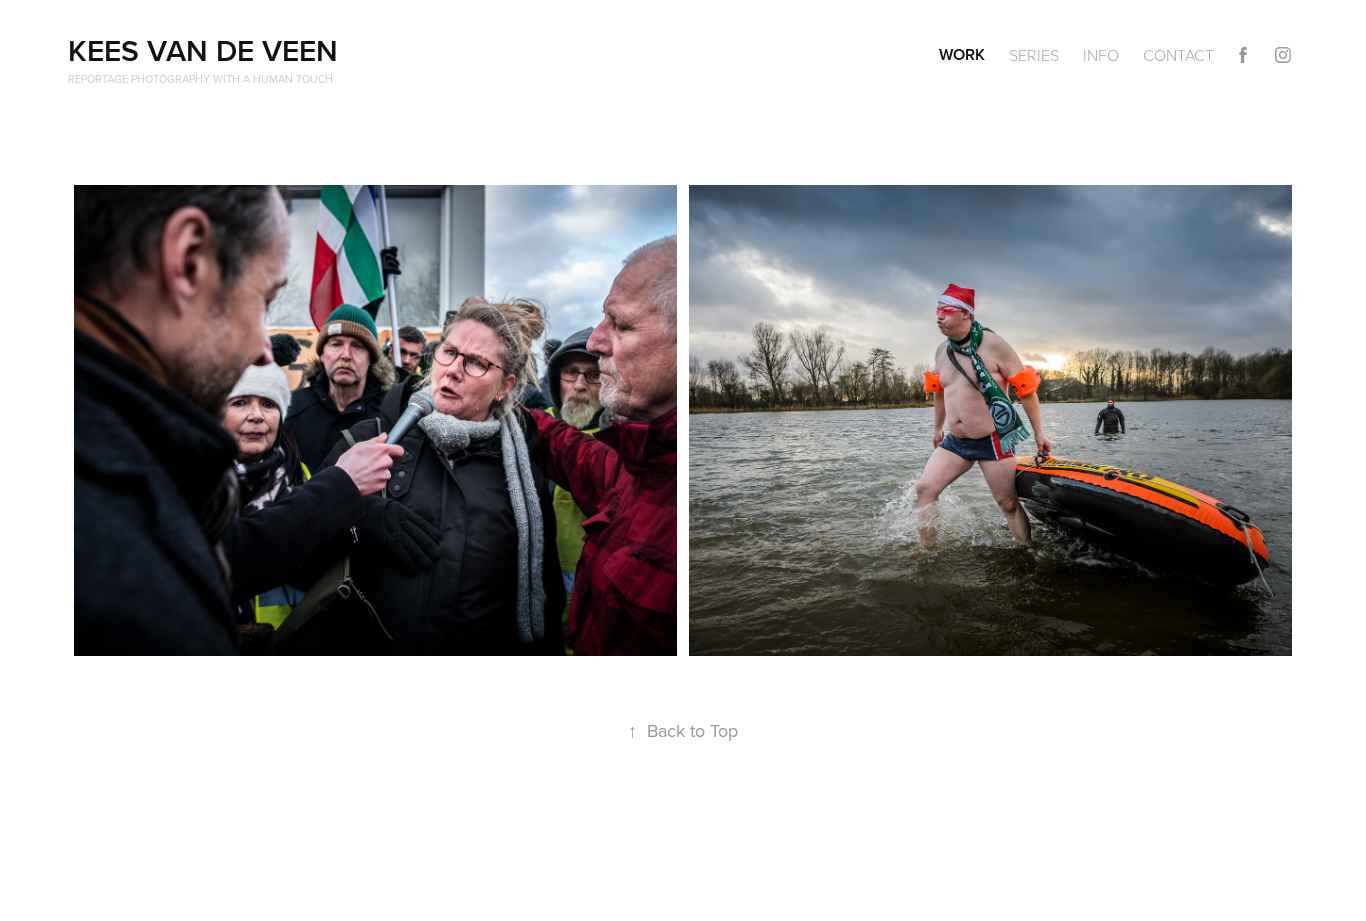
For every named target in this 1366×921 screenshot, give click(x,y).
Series (1034, 55)
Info (1101, 55)
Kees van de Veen (203, 50)
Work (962, 54)
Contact (1178, 55)
